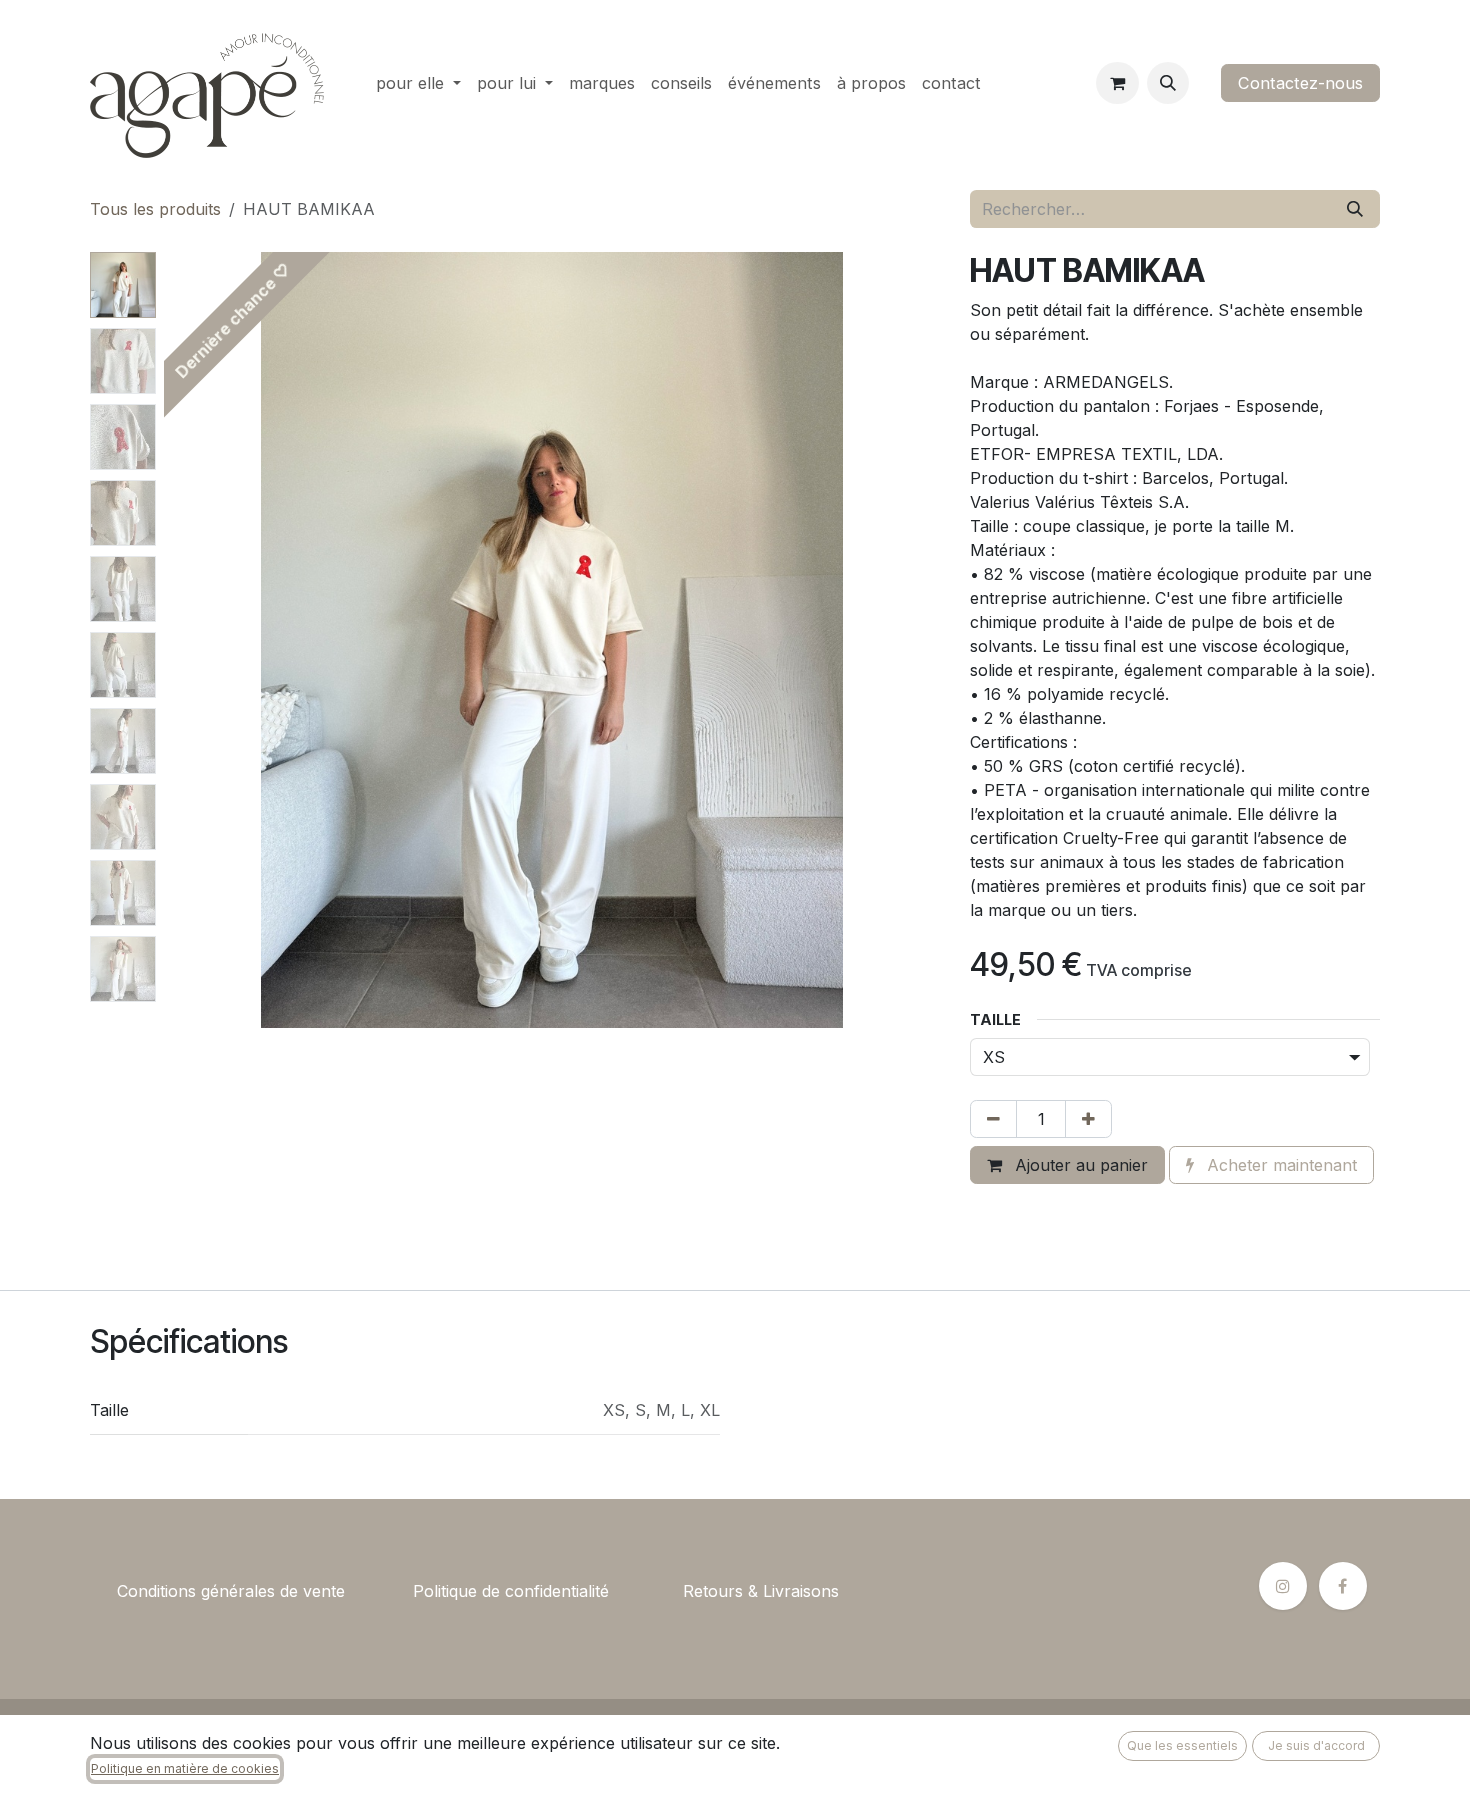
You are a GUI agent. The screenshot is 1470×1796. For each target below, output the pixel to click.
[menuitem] (418, 83)
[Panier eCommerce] (1117, 83)
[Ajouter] (1088, 1119)
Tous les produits (155, 209)
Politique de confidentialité (511, 1591)
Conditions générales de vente (231, 1591)
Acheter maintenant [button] (1279, 1165)
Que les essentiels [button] (1182, 1745)
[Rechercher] (1355, 209)
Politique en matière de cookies (185, 1768)
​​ (379, 1591)
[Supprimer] (993, 1119)
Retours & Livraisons (761, 1591)
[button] (1168, 83)
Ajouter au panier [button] (1079, 1165)
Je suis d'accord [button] (1316, 1745)
